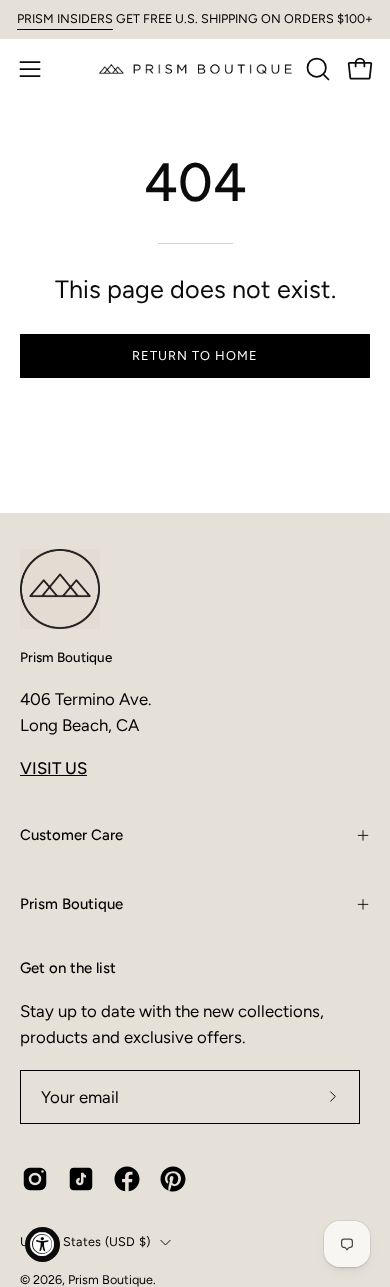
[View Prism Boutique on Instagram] (35, 1179)
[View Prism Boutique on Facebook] (127, 1179)
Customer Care (71, 835)
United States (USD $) (85, 1241)
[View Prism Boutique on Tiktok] (81, 1179)
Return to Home (194, 355)
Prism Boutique (66, 657)
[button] (316, 69)
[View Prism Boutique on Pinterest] (173, 1179)
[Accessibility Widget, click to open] (42, 1244)
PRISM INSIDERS (65, 18)
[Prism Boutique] (195, 68)
